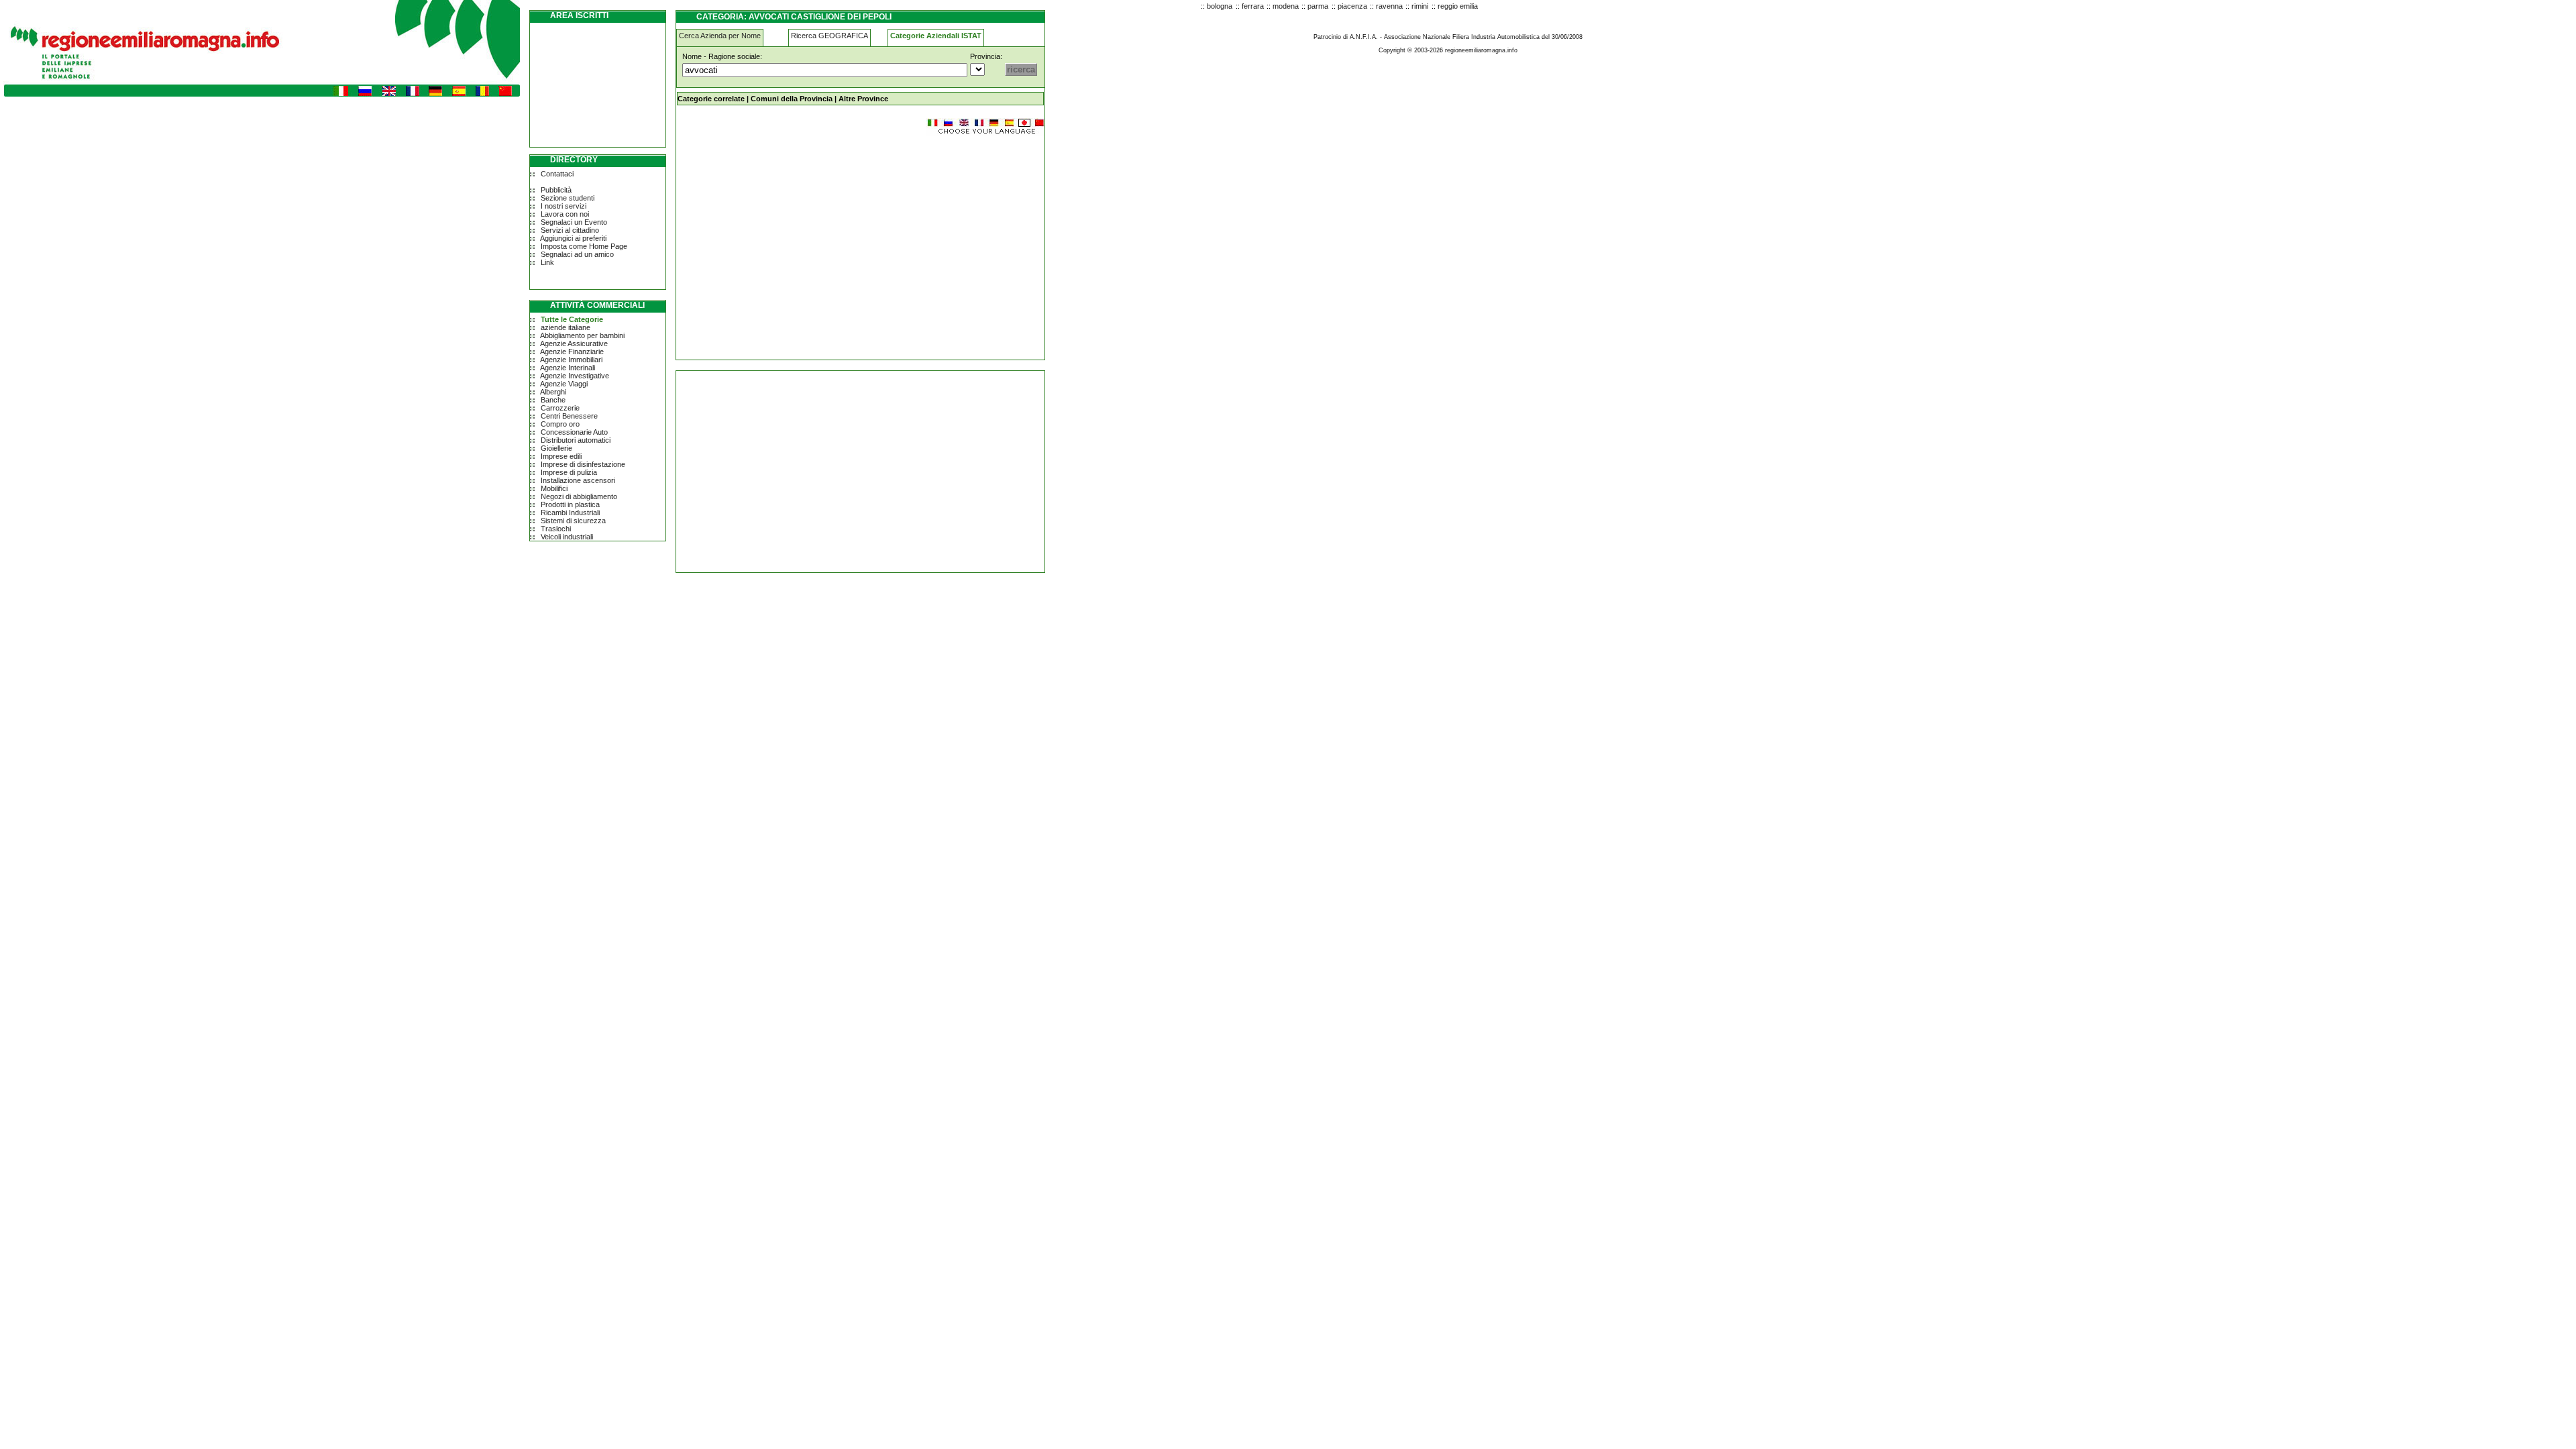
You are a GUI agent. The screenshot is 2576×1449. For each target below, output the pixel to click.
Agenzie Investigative (575, 376)
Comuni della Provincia (792, 99)
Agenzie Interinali (568, 368)
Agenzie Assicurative (574, 343)
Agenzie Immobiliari (571, 360)
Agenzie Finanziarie (572, 352)
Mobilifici (554, 488)
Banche (553, 400)
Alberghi (553, 392)
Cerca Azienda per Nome (720, 36)
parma (1318, 6)
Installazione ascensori (578, 480)
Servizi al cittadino (570, 230)
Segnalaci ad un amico (577, 254)
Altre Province (863, 99)
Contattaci (557, 174)
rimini (1420, 6)
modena (1286, 6)
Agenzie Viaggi (564, 384)
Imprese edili (561, 456)
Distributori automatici (576, 440)
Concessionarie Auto (574, 432)
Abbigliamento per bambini (582, 335)
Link (547, 262)
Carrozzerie (560, 408)
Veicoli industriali (567, 537)
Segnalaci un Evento (574, 222)
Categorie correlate (711, 99)
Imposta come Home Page (584, 246)
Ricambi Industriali (570, 513)
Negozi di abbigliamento (579, 496)
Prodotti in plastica (570, 504)
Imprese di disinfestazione (583, 464)
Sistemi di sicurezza (573, 521)
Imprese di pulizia (569, 472)
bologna (1220, 6)
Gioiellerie (556, 448)
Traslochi (556, 529)
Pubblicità (556, 190)
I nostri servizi (563, 206)
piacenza (1352, 6)
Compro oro (560, 424)
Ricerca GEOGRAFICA (829, 36)
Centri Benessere (569, 416)
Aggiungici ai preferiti (573, 238)
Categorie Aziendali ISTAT (936, 36)
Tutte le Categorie (572, 319)
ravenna (1389, 6)
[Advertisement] (789, 241)
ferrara (1253, 6)
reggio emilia (1458, 6)
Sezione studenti (568, 198)
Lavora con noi (565, 214)
